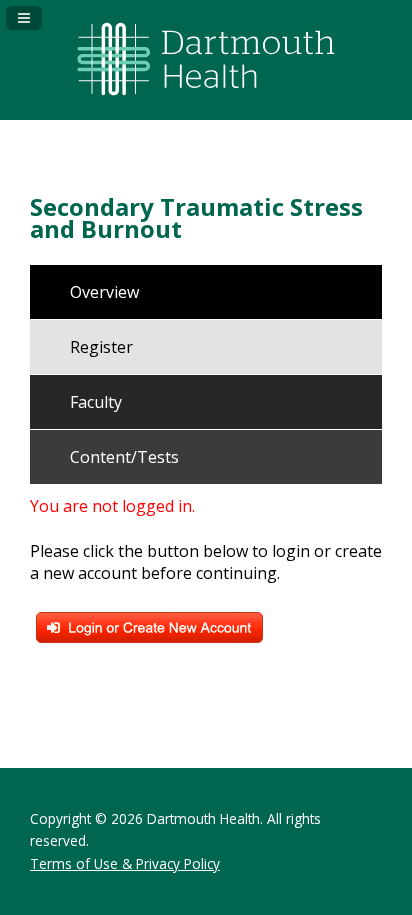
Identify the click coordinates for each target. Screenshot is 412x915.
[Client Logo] (206, 104)
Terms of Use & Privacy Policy (125, 863)
